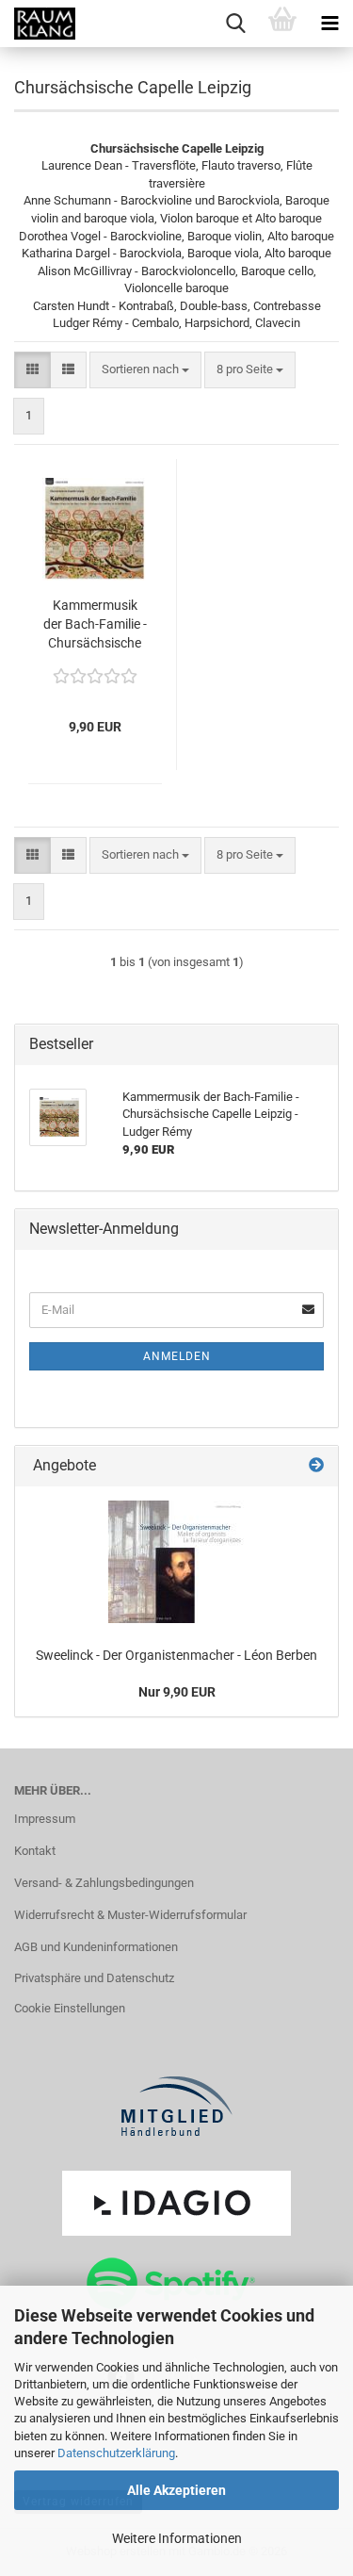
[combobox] (145, 370)
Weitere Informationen (177, 2538)
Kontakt (35, 1851)
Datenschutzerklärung (116, 2453)
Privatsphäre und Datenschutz (94, 1978)
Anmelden (177, 1356)
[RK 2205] (176, 1562)
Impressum (45, 1819)
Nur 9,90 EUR (177, 1692)
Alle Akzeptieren (176, 2490)
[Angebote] (316, 1466)
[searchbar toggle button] (235, 24)
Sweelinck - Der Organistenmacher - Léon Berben (176, 1655)
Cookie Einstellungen (70, 2008)
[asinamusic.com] (38, 24)
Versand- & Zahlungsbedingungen (104, 1883)
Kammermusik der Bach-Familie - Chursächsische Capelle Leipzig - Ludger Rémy (95, 625)
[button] (32, 370)
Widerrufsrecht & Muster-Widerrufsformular (130, 1915)
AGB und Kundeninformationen (96, 1947)
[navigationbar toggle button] (329, 24)
